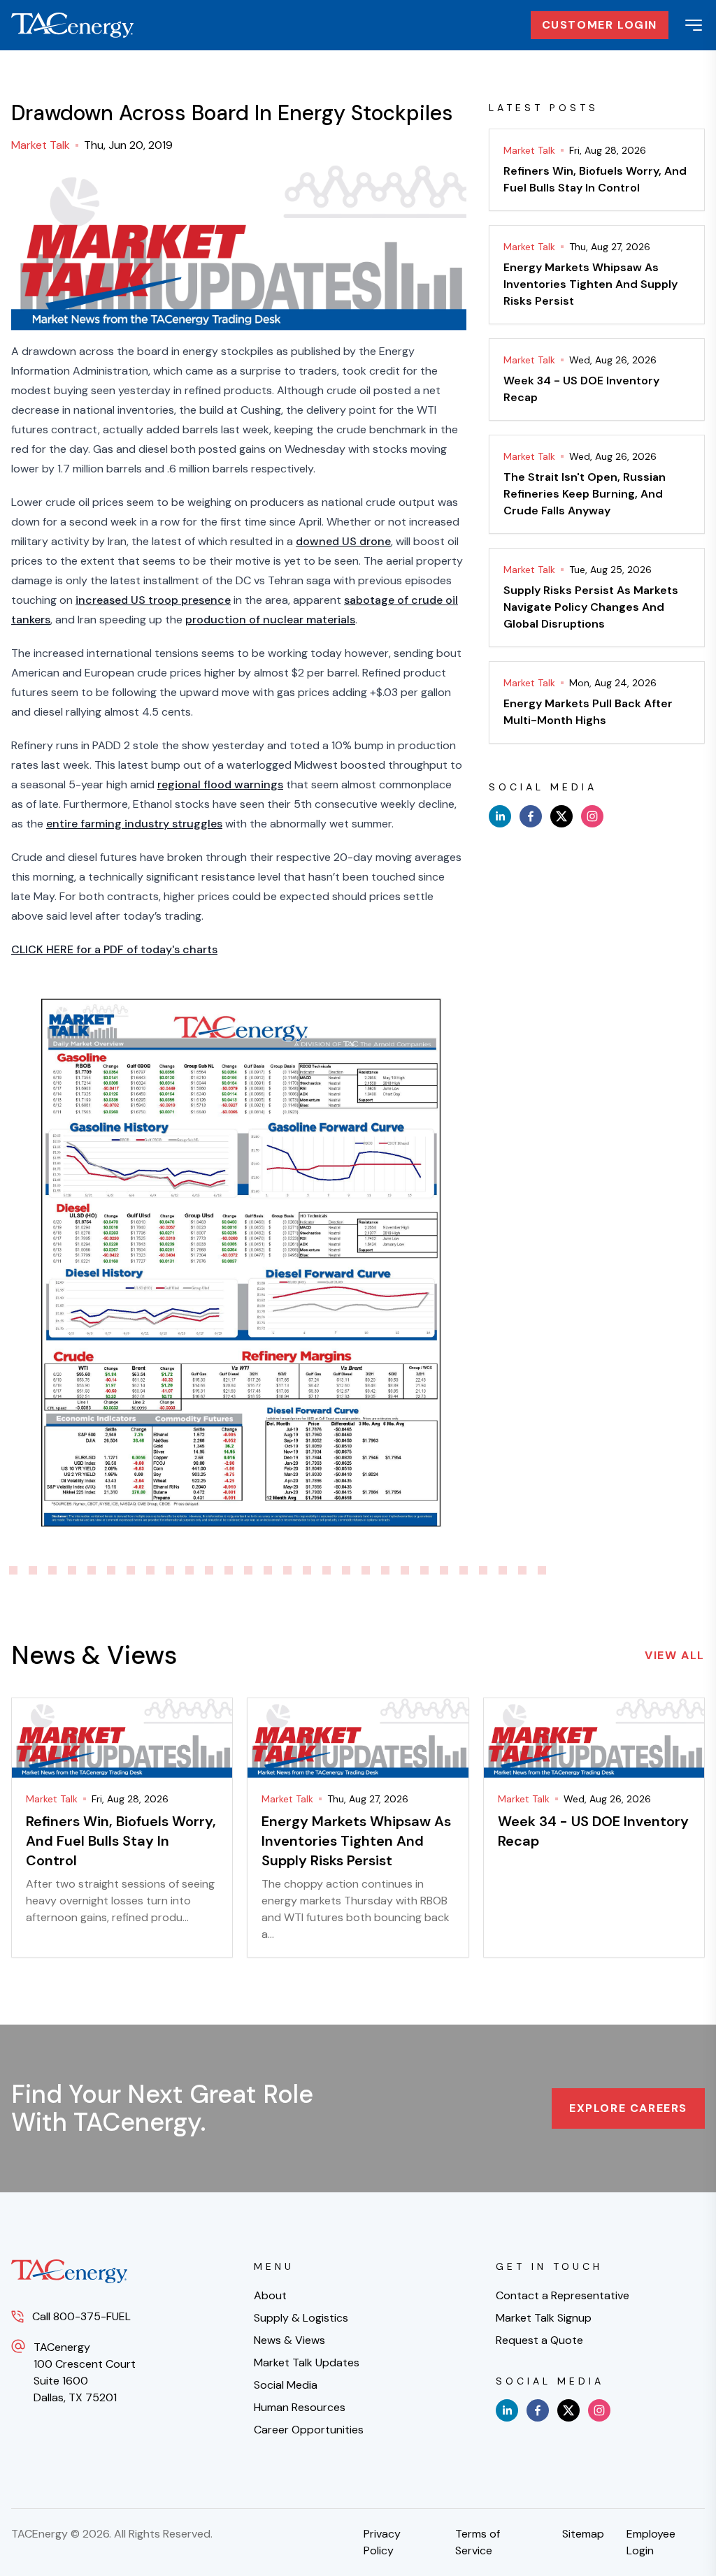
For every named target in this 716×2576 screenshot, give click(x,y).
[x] (561, 816)
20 (327, 1570)
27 (464, 1570)
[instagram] (592, 816)
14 (209, 1570)
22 (366, 1570)
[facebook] (531, 816)
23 (385, 1570)
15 (229, 1570)
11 (150, 1570)
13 (189, 1570)
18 (287, 1570)
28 (483, 1570)
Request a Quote (539, 2340)
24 (405, 1570)
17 (268, 1570)
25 (424, 1570)
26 (444, 1570)
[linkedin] (500, 816)
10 (131, 1570)
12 (170, 1570)
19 (307, 1570)
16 (248, 1570)
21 (346, 1570)
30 (522, 1570)
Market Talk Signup (544, 2318)
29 (503, 1570)
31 (542, 1570)
